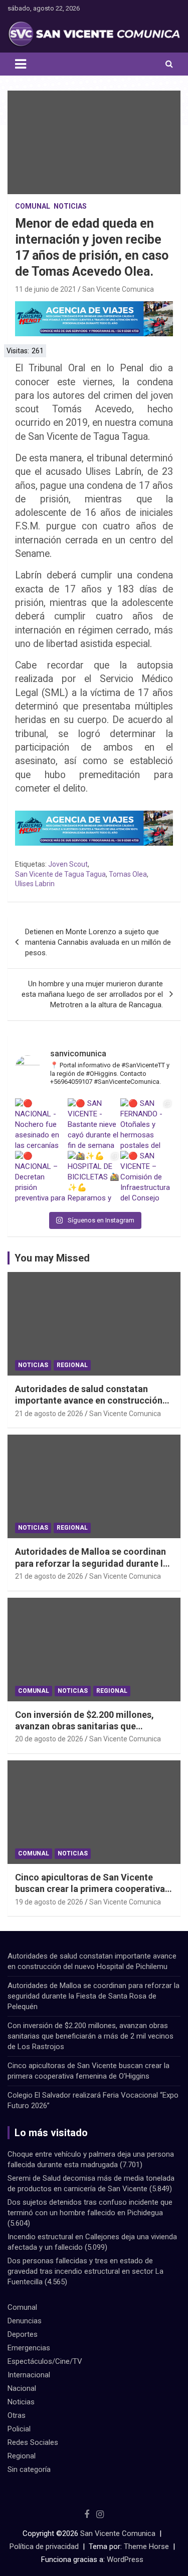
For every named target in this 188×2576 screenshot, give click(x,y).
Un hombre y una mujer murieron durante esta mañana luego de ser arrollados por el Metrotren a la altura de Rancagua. (92, 994)
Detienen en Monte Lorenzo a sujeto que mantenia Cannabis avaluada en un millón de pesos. (98, 942)
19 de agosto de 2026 (49, 1902)
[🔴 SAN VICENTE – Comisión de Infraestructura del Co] (147, 1177)
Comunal (33, 206)
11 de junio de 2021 (46, 289)
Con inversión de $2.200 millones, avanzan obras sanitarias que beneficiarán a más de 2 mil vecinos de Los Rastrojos (90, 2036)
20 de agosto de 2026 (49, 1739)
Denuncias (25, 2321)
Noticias (70, 206)
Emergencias (29, 2348)
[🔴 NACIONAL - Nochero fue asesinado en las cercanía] (41, 1125)
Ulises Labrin (35, 884)
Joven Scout (68, 864)
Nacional (22, 2388)
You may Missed (52, 1258)
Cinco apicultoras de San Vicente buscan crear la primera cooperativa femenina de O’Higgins (90, 1889)
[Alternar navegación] (21, 64)
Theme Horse (146, 2546)
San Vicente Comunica (118, 289)
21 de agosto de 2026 (49, 1414)
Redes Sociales (33, 2442)
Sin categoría (29, 2469)
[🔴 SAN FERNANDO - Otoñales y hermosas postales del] (147, 1125)
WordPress (125, 2559)
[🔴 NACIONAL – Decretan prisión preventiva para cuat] (41, 1177)
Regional (72, 1365)
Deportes (23, 2334)
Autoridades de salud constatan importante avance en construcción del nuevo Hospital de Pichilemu (89, 1401)
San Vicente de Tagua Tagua (60, 874)
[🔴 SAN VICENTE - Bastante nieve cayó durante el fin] (94, 1125)
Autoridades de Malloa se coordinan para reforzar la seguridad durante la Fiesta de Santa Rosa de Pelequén (91, 1563)
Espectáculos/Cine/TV (45, 2361)
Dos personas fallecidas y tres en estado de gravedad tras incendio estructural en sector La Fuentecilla (85, 2271)
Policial (19, 2429)
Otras (17, 2415)
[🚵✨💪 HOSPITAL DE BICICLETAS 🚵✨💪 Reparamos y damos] (94, 1177)
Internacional (29, 2375)
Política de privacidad (44, 2546)
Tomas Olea (128, 874)
